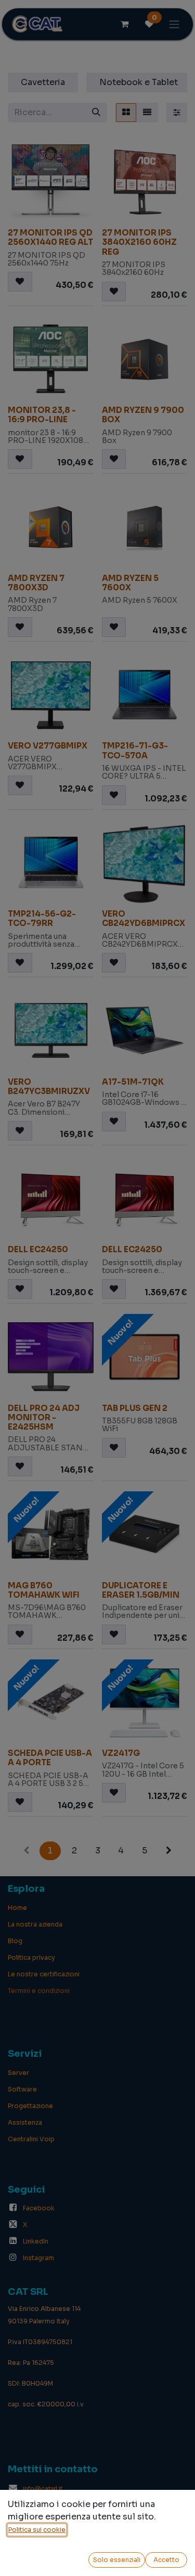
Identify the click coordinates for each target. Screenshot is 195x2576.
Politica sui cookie (37, 2530)
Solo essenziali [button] (117, 2560)
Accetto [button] (166, 2560)
